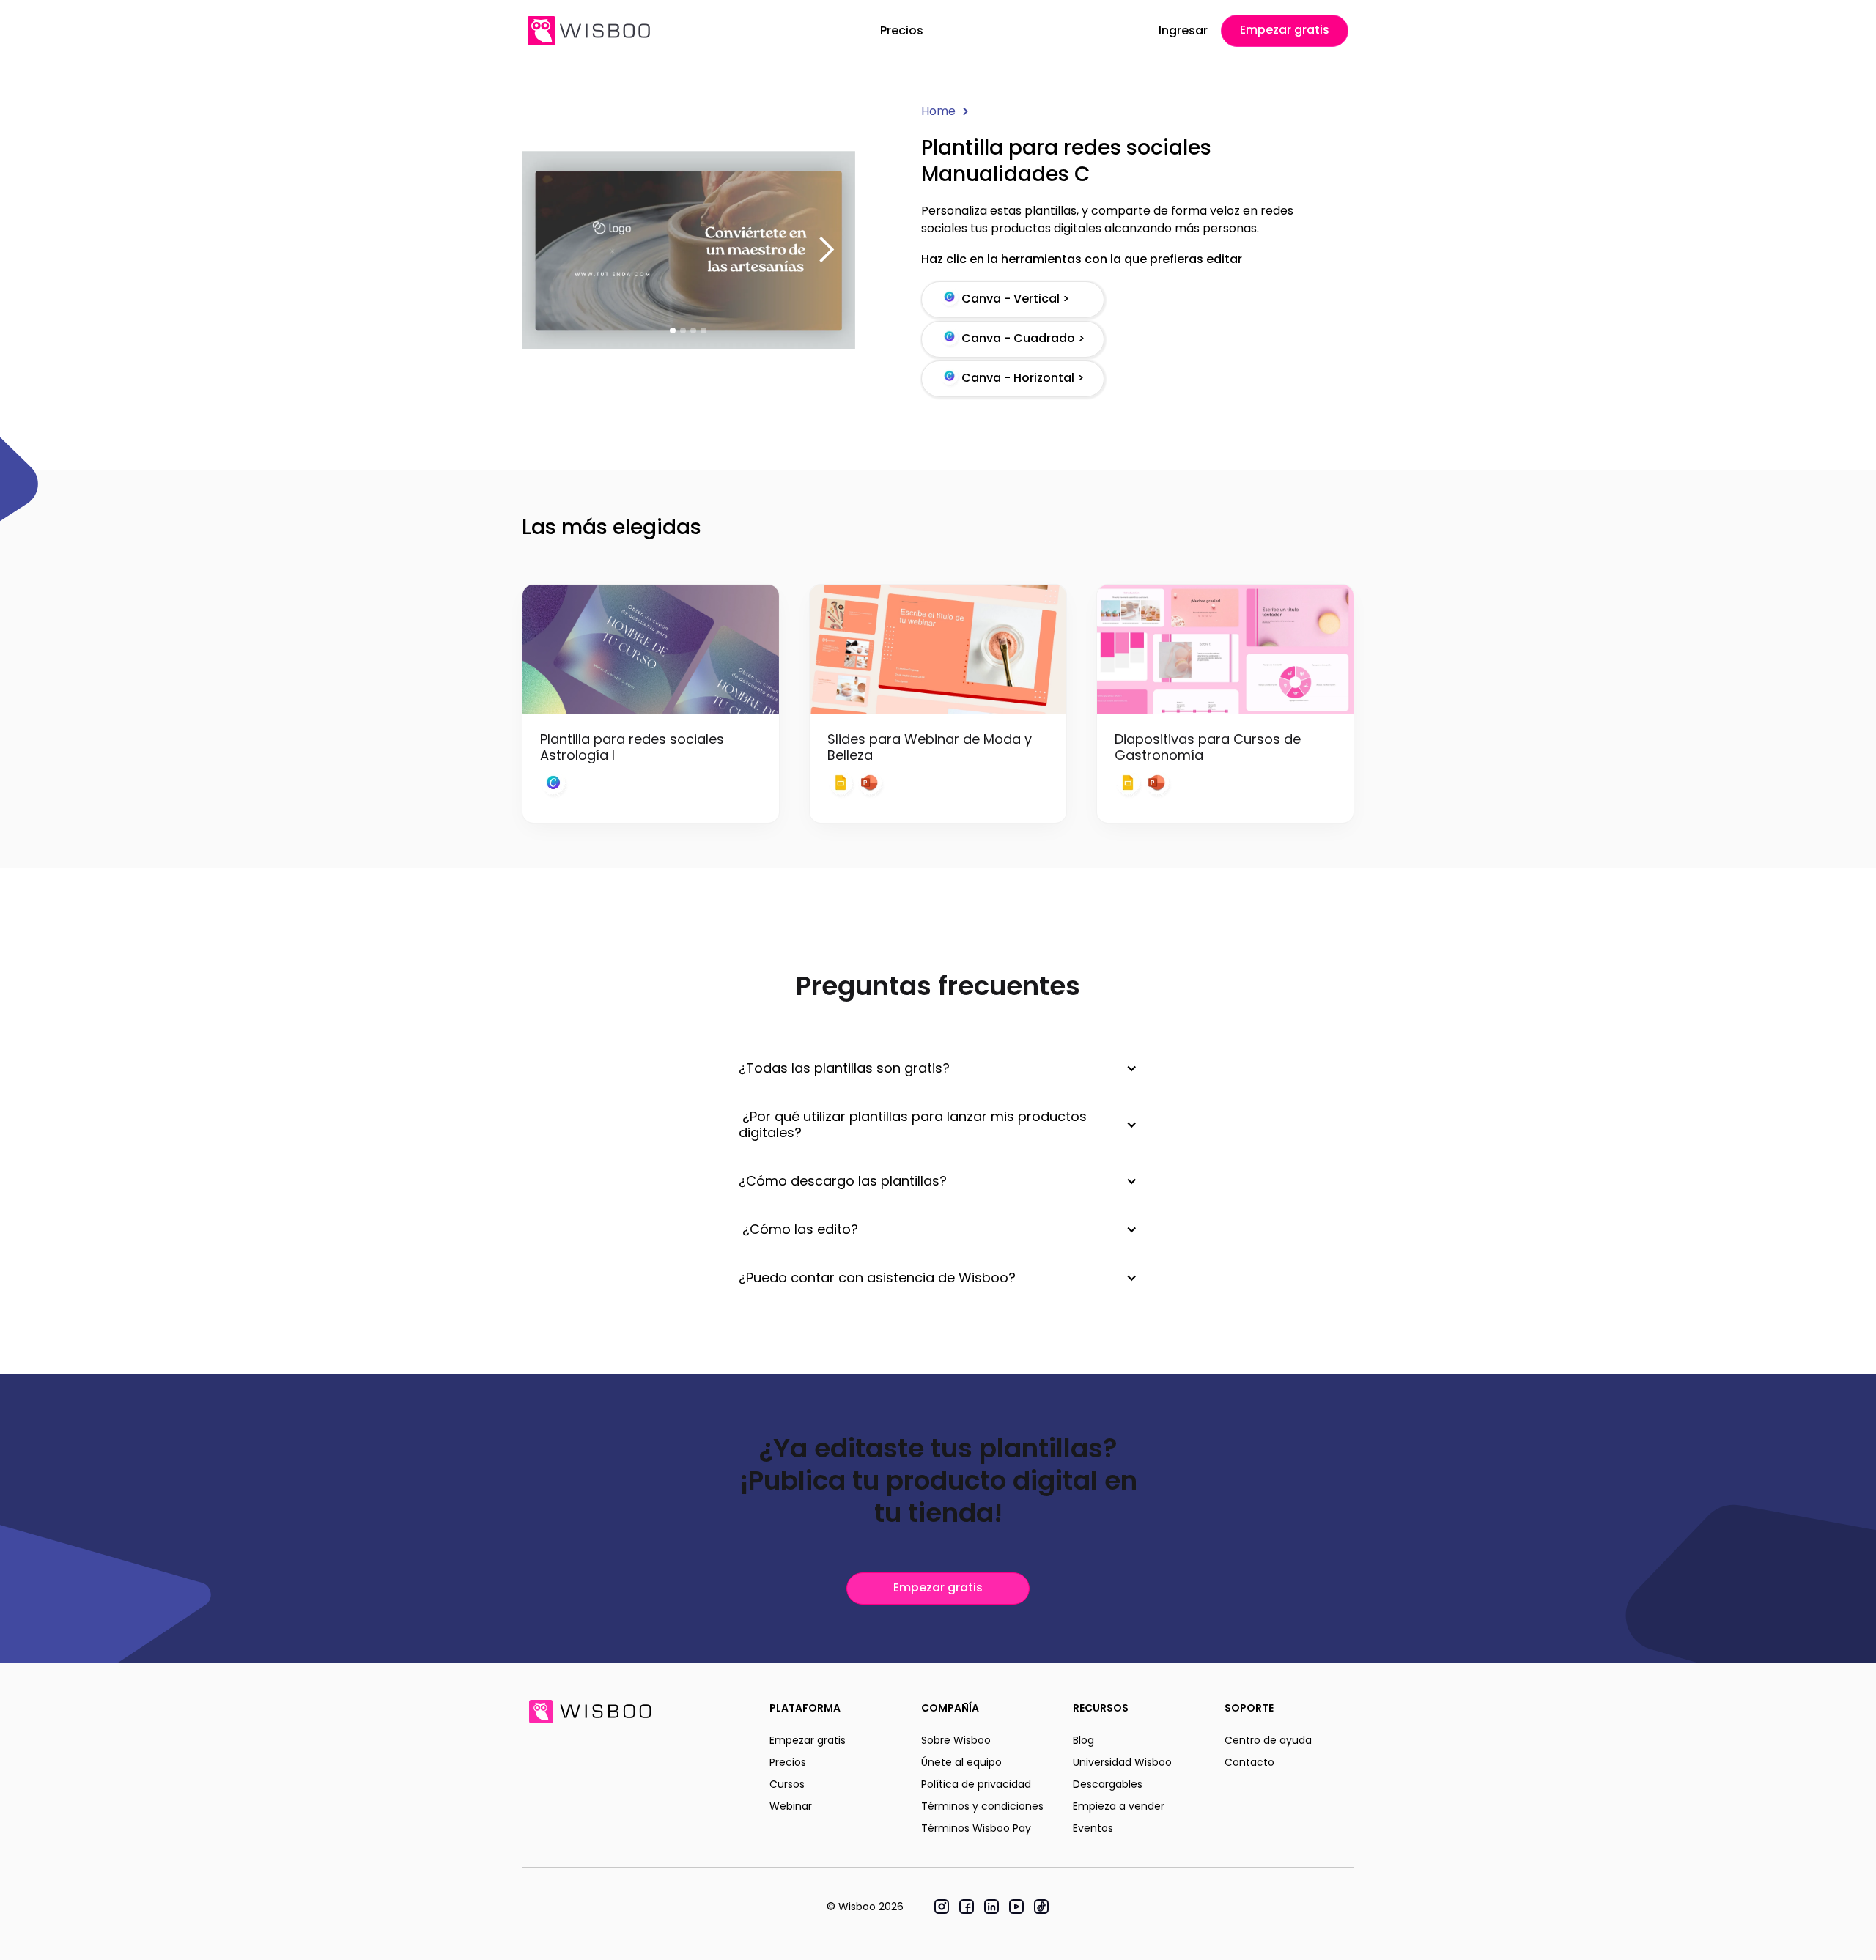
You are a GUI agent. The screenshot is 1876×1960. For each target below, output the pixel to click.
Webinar (791, 1806)
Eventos (1093, 1828)
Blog (1083, 1740)
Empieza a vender (1119, 1806)
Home (938, 111)
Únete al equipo (961, 1762)
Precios (902, 30)
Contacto (1249, 1762)
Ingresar (1183, 30)
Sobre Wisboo (956, 1740)
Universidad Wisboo (1122, 1762)
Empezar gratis (1285, 30)
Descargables (1108, 1784)
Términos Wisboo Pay (976, 1828)
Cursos (787, 1784)
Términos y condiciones (982, 1806)
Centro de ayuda (1268, 1740)
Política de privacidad (976, 1784)
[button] (826, 250)
